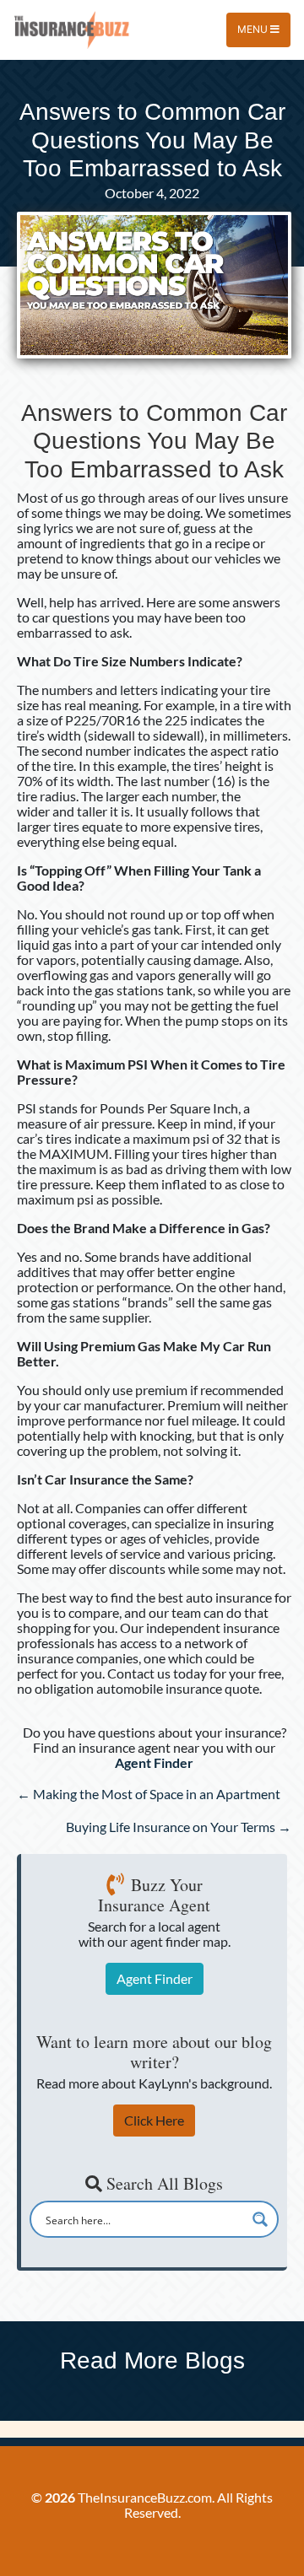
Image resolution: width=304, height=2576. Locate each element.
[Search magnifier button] (260, 2219)
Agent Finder (155, 1978)
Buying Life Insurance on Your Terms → (179, 1827)
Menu (254, 29)
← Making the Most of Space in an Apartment (149, 1794)
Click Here (154, 2120)
